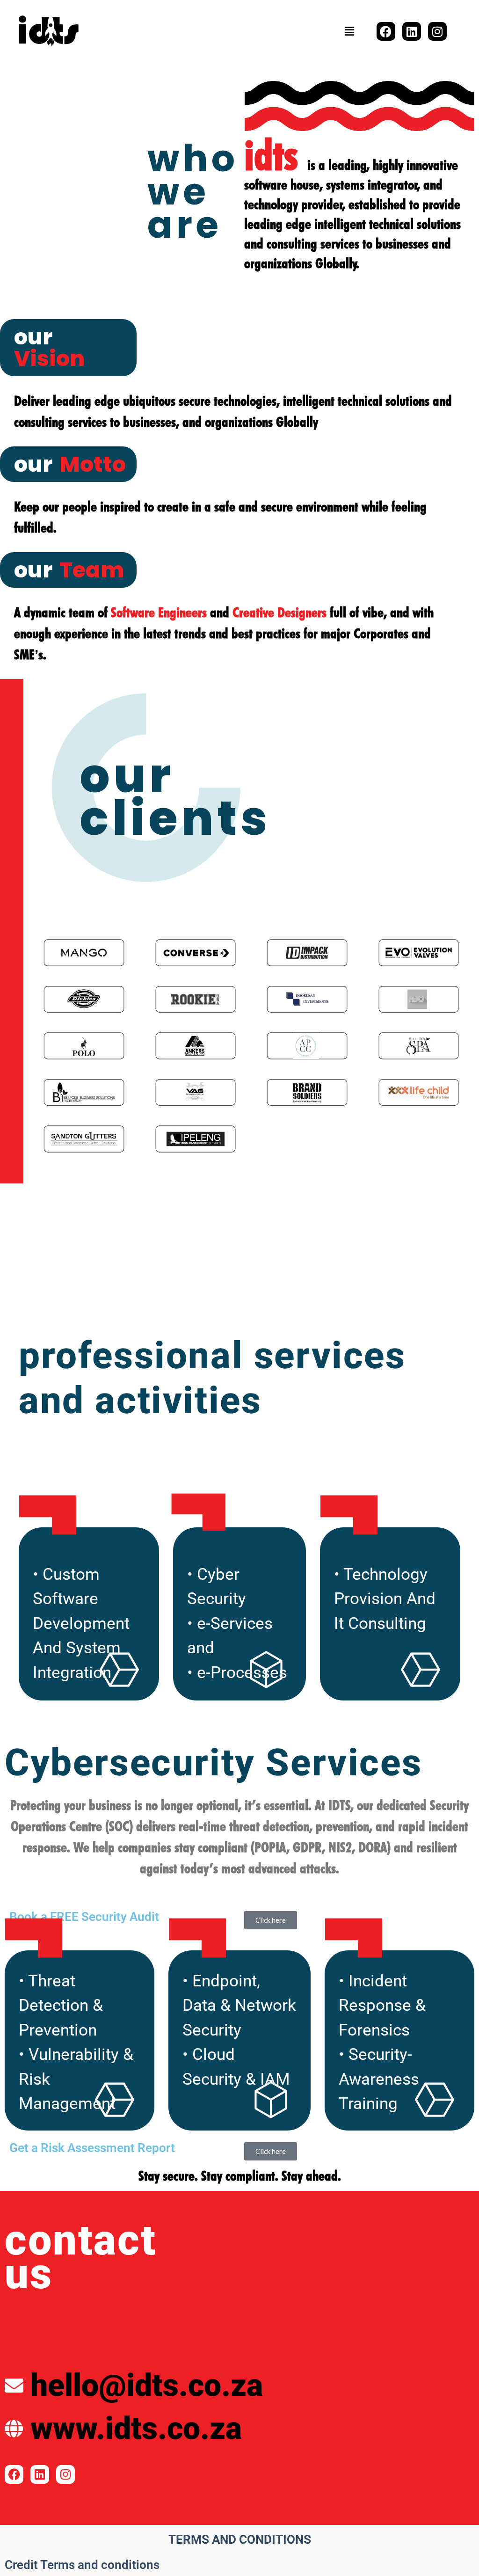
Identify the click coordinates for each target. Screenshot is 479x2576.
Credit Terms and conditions (82, 2565)
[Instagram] (437, 31)
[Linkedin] (412, 31)
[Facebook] (386, 31)
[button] (350, 31)
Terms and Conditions (240, 2540)
